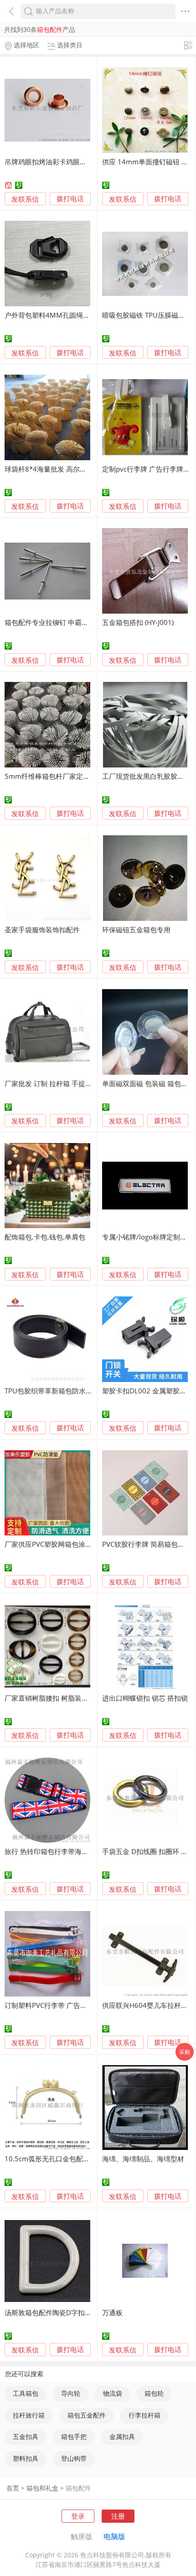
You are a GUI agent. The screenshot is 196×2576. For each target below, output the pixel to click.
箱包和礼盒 (42, 2488)
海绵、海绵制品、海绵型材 (143, 2159)
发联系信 (25, 199)
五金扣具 (26, 2437)
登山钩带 (74, 2459)
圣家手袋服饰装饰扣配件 (42, 930)
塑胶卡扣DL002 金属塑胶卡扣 (148, 1391)
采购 (185, 2052)
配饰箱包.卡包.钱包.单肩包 (45, 1237)
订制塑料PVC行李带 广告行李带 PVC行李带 (70, 2005)
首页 (13, 2488)
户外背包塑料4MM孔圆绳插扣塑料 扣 (62, 315)
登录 (78, 2516)
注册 (118, 2516)
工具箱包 (26, 2393)
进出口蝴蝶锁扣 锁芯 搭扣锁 (145, 1698)
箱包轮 (154, 2393)
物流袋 (113, 2393)
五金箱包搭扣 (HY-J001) (138, 622)
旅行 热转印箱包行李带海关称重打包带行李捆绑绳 (81, 1851)
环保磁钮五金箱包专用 (136, 930)
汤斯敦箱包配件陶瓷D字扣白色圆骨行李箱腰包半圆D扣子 (92, 2312)
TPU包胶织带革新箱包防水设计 (52, 1391)
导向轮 (71, 2393)
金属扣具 (122, 2437)
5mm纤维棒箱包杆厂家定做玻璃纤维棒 (64, 776)
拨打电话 (70, 199)
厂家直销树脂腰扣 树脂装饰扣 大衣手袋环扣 (71, 1698)
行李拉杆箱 (144, 2415)
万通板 (112, 2312)
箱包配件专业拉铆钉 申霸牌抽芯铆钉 (60, 622)
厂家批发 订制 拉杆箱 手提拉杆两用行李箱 (69, 1083)
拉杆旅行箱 (29, 2415)
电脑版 (114, 2536)
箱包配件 (78, 2488)
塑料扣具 (26, 2459)
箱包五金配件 (87, 2415)
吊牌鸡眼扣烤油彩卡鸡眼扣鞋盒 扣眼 (60, 162)
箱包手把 (74, 2437)
